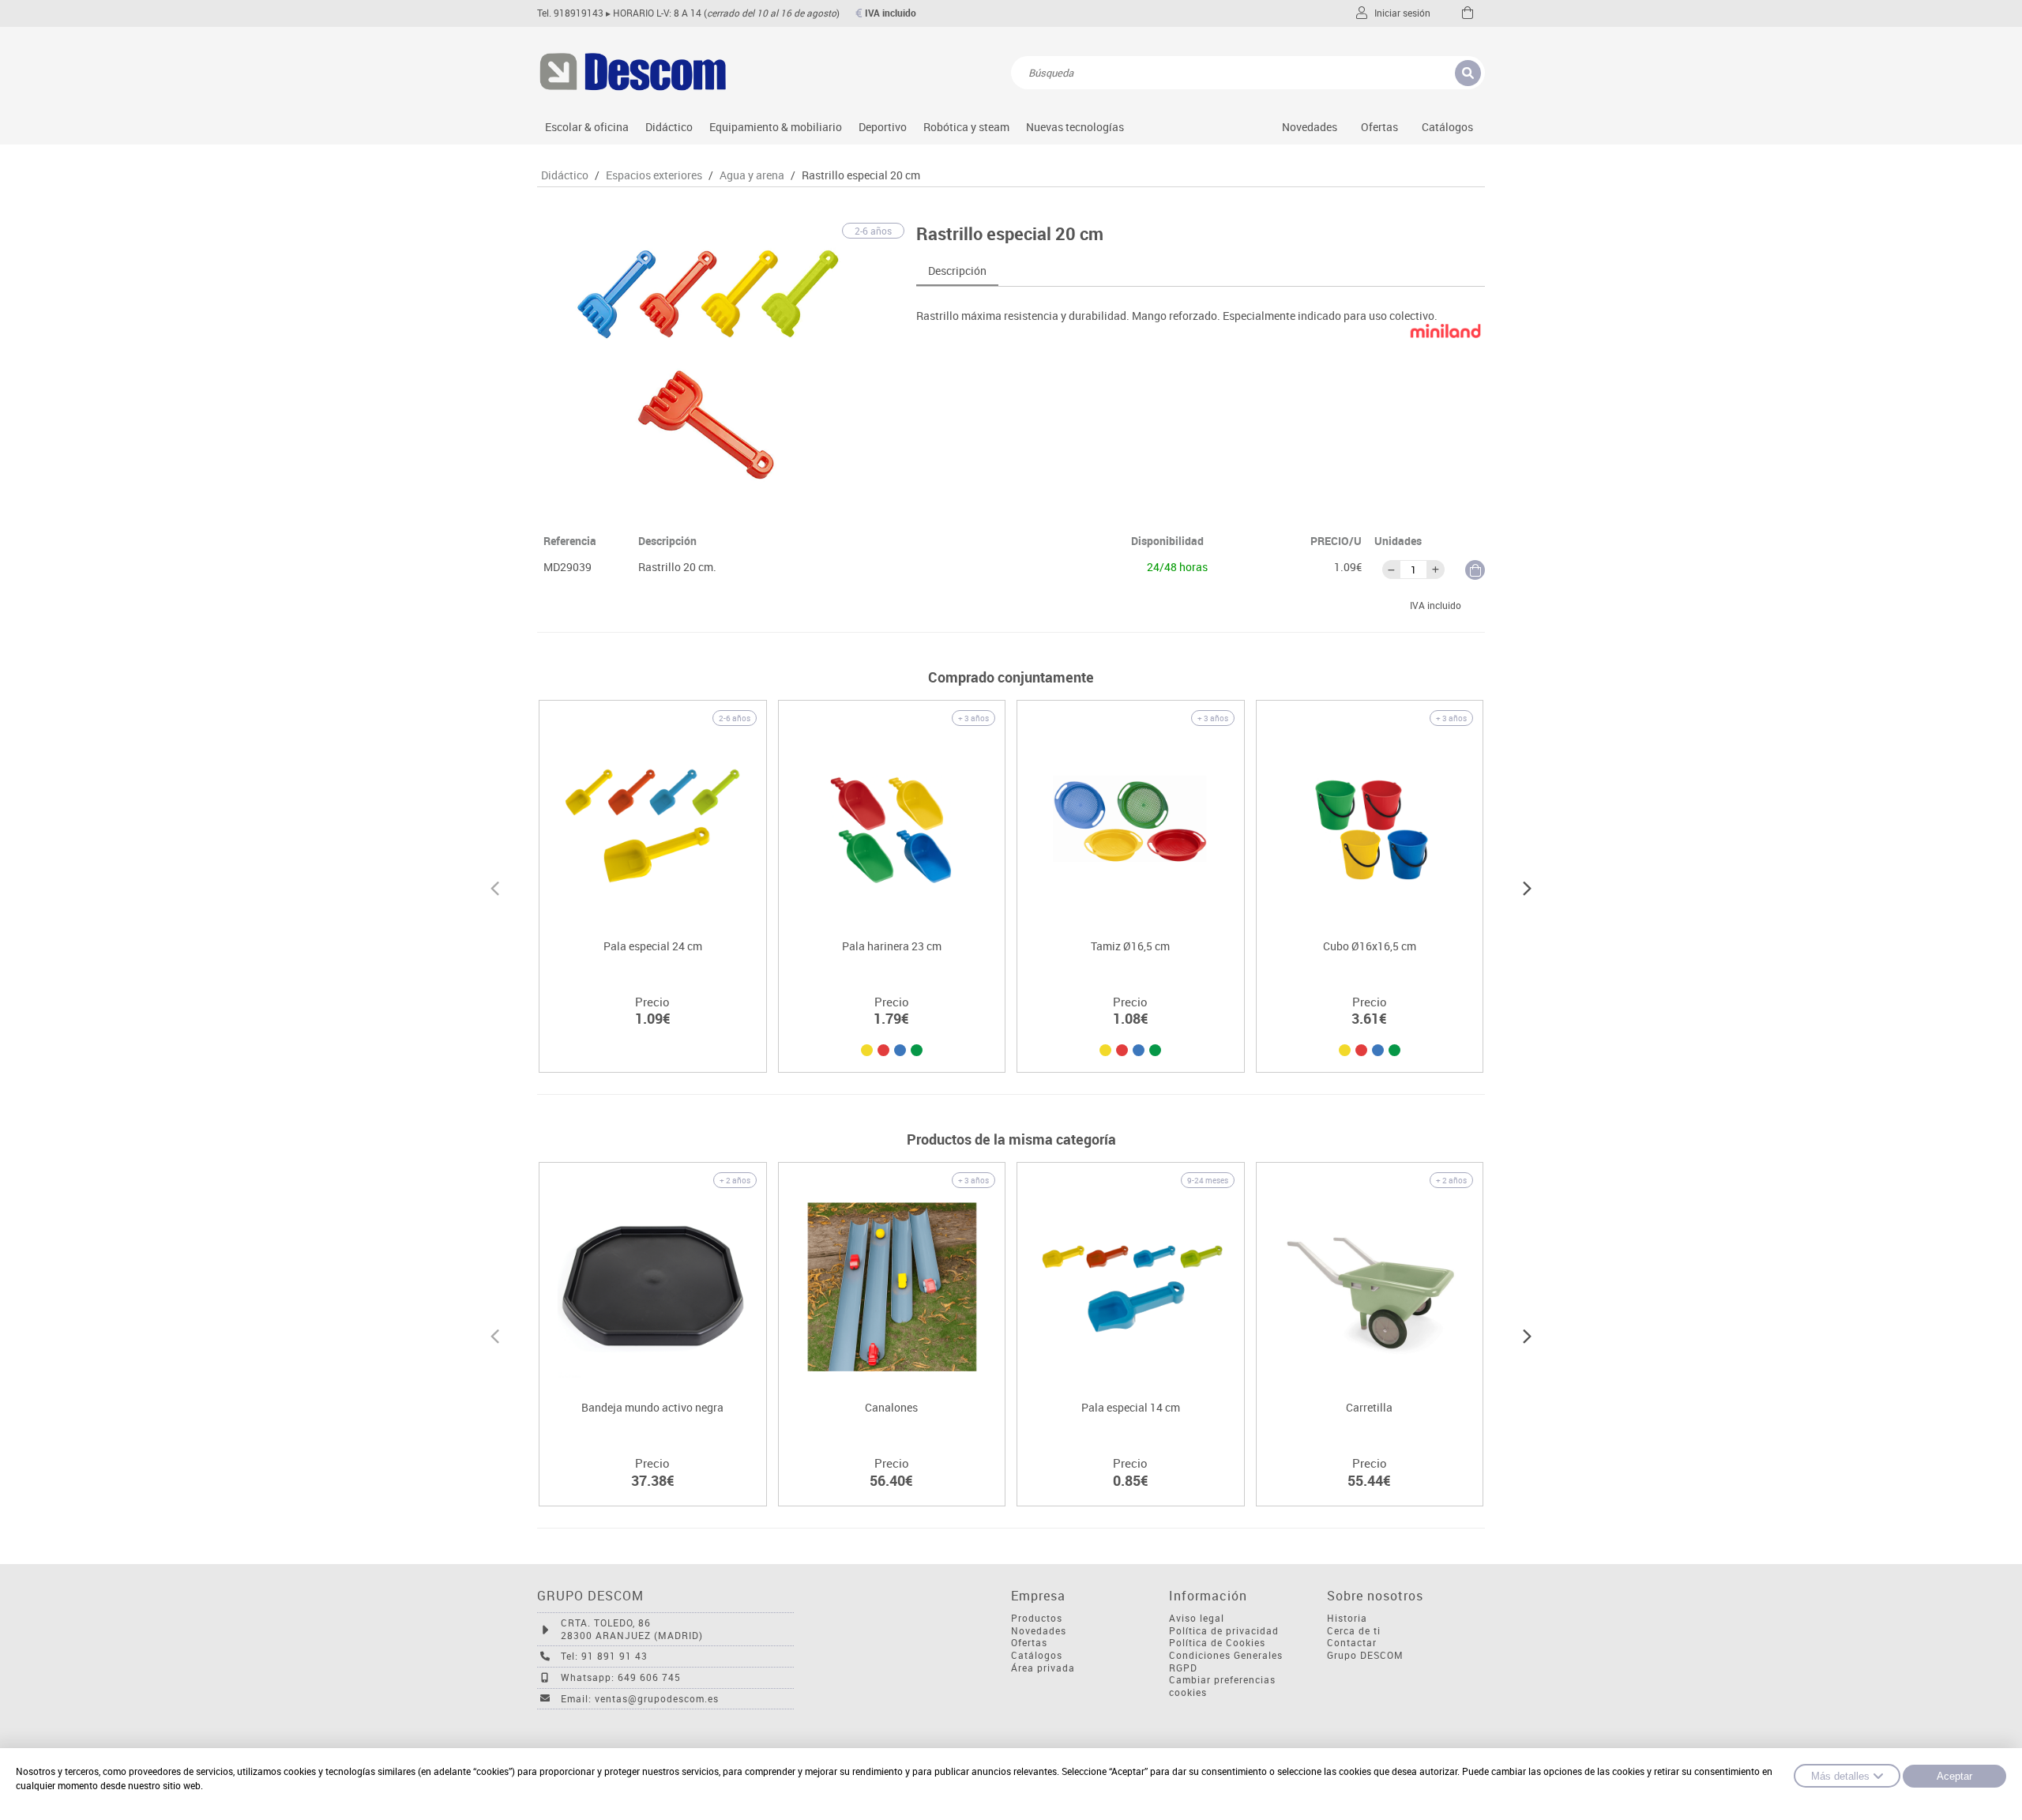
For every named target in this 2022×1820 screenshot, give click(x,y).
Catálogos (1447, 127)
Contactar (1352, 1643)
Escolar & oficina (587, 127)
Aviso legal (1197, 1618)
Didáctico (669, 127)
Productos (1037, 1618)
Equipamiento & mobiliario (776, 127)
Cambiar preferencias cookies (1222, 1686)
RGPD (1183, 1668)
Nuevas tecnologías (1075, 127)
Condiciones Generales (1226, 1655)
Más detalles (1840, 1776)
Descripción (957, 271)
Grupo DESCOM (1365, 1655)
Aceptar (1954, 1776)
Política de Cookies (1217, 1643)
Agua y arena (752, 175)
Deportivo (883, 127)
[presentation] (495, 886)
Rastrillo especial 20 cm (861, 175)
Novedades (1310, 127)
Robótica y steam (966, 127)
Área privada (1043, 1668)
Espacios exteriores (654, 175)
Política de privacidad (1224, 1631)
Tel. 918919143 (570, 13)
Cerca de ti (1354, 1631)
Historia (1347, 1618)
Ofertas (1029, 1643)
